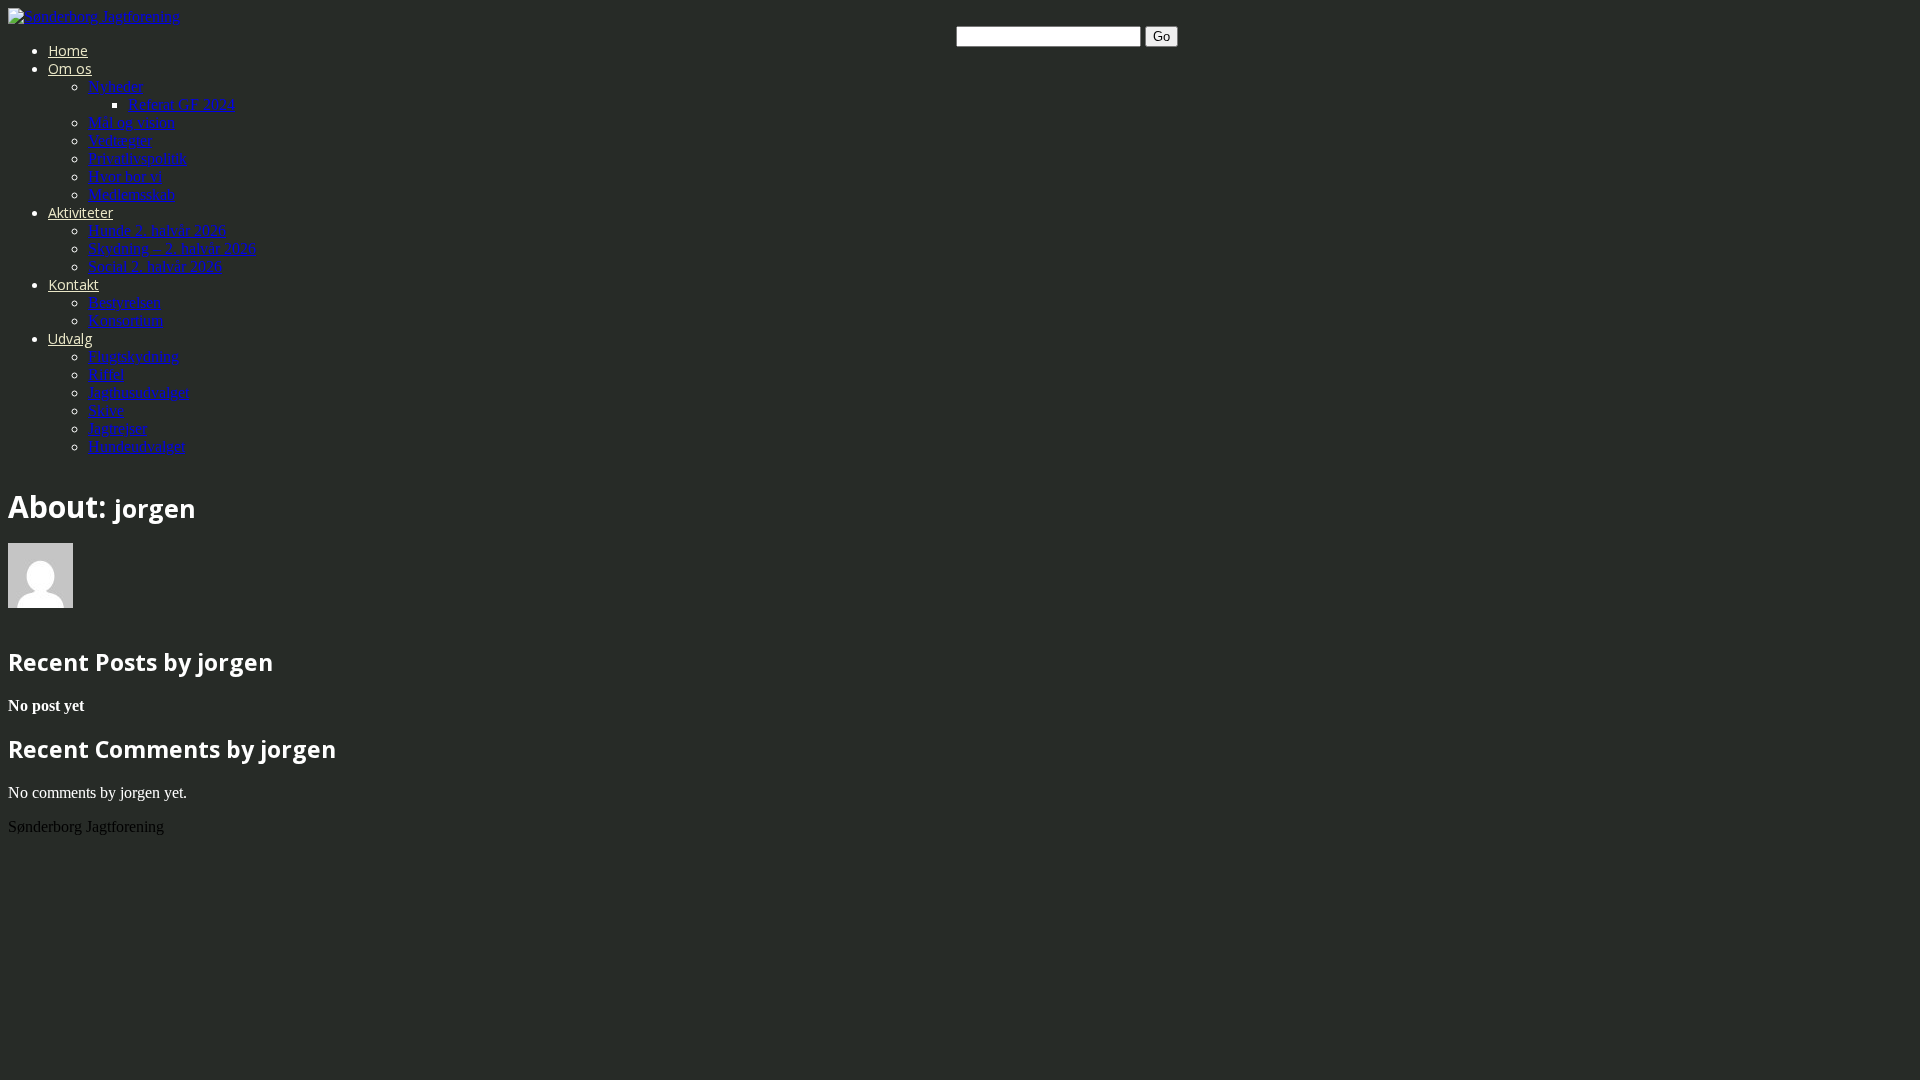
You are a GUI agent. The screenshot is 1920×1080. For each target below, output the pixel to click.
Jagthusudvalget (138, 392)
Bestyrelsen (124, 302)
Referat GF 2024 (181, 104)
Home (68, 50)
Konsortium (125, 320)
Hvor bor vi (125, 176)
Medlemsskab (131, 194)
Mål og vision (131, 122)
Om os (70, 68)
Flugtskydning (133, 356)
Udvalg (70, 338)
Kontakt (73, 284)
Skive (106, 410)
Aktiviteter (80, 212)
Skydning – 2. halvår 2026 (172, 248)
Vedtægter (120, 140)
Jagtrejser (117, 428)
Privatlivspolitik (137, 158)
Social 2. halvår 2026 (155, 266)
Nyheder (115, 86)
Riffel (106, 374)
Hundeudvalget (136, 446)
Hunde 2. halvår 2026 (157, 230)
